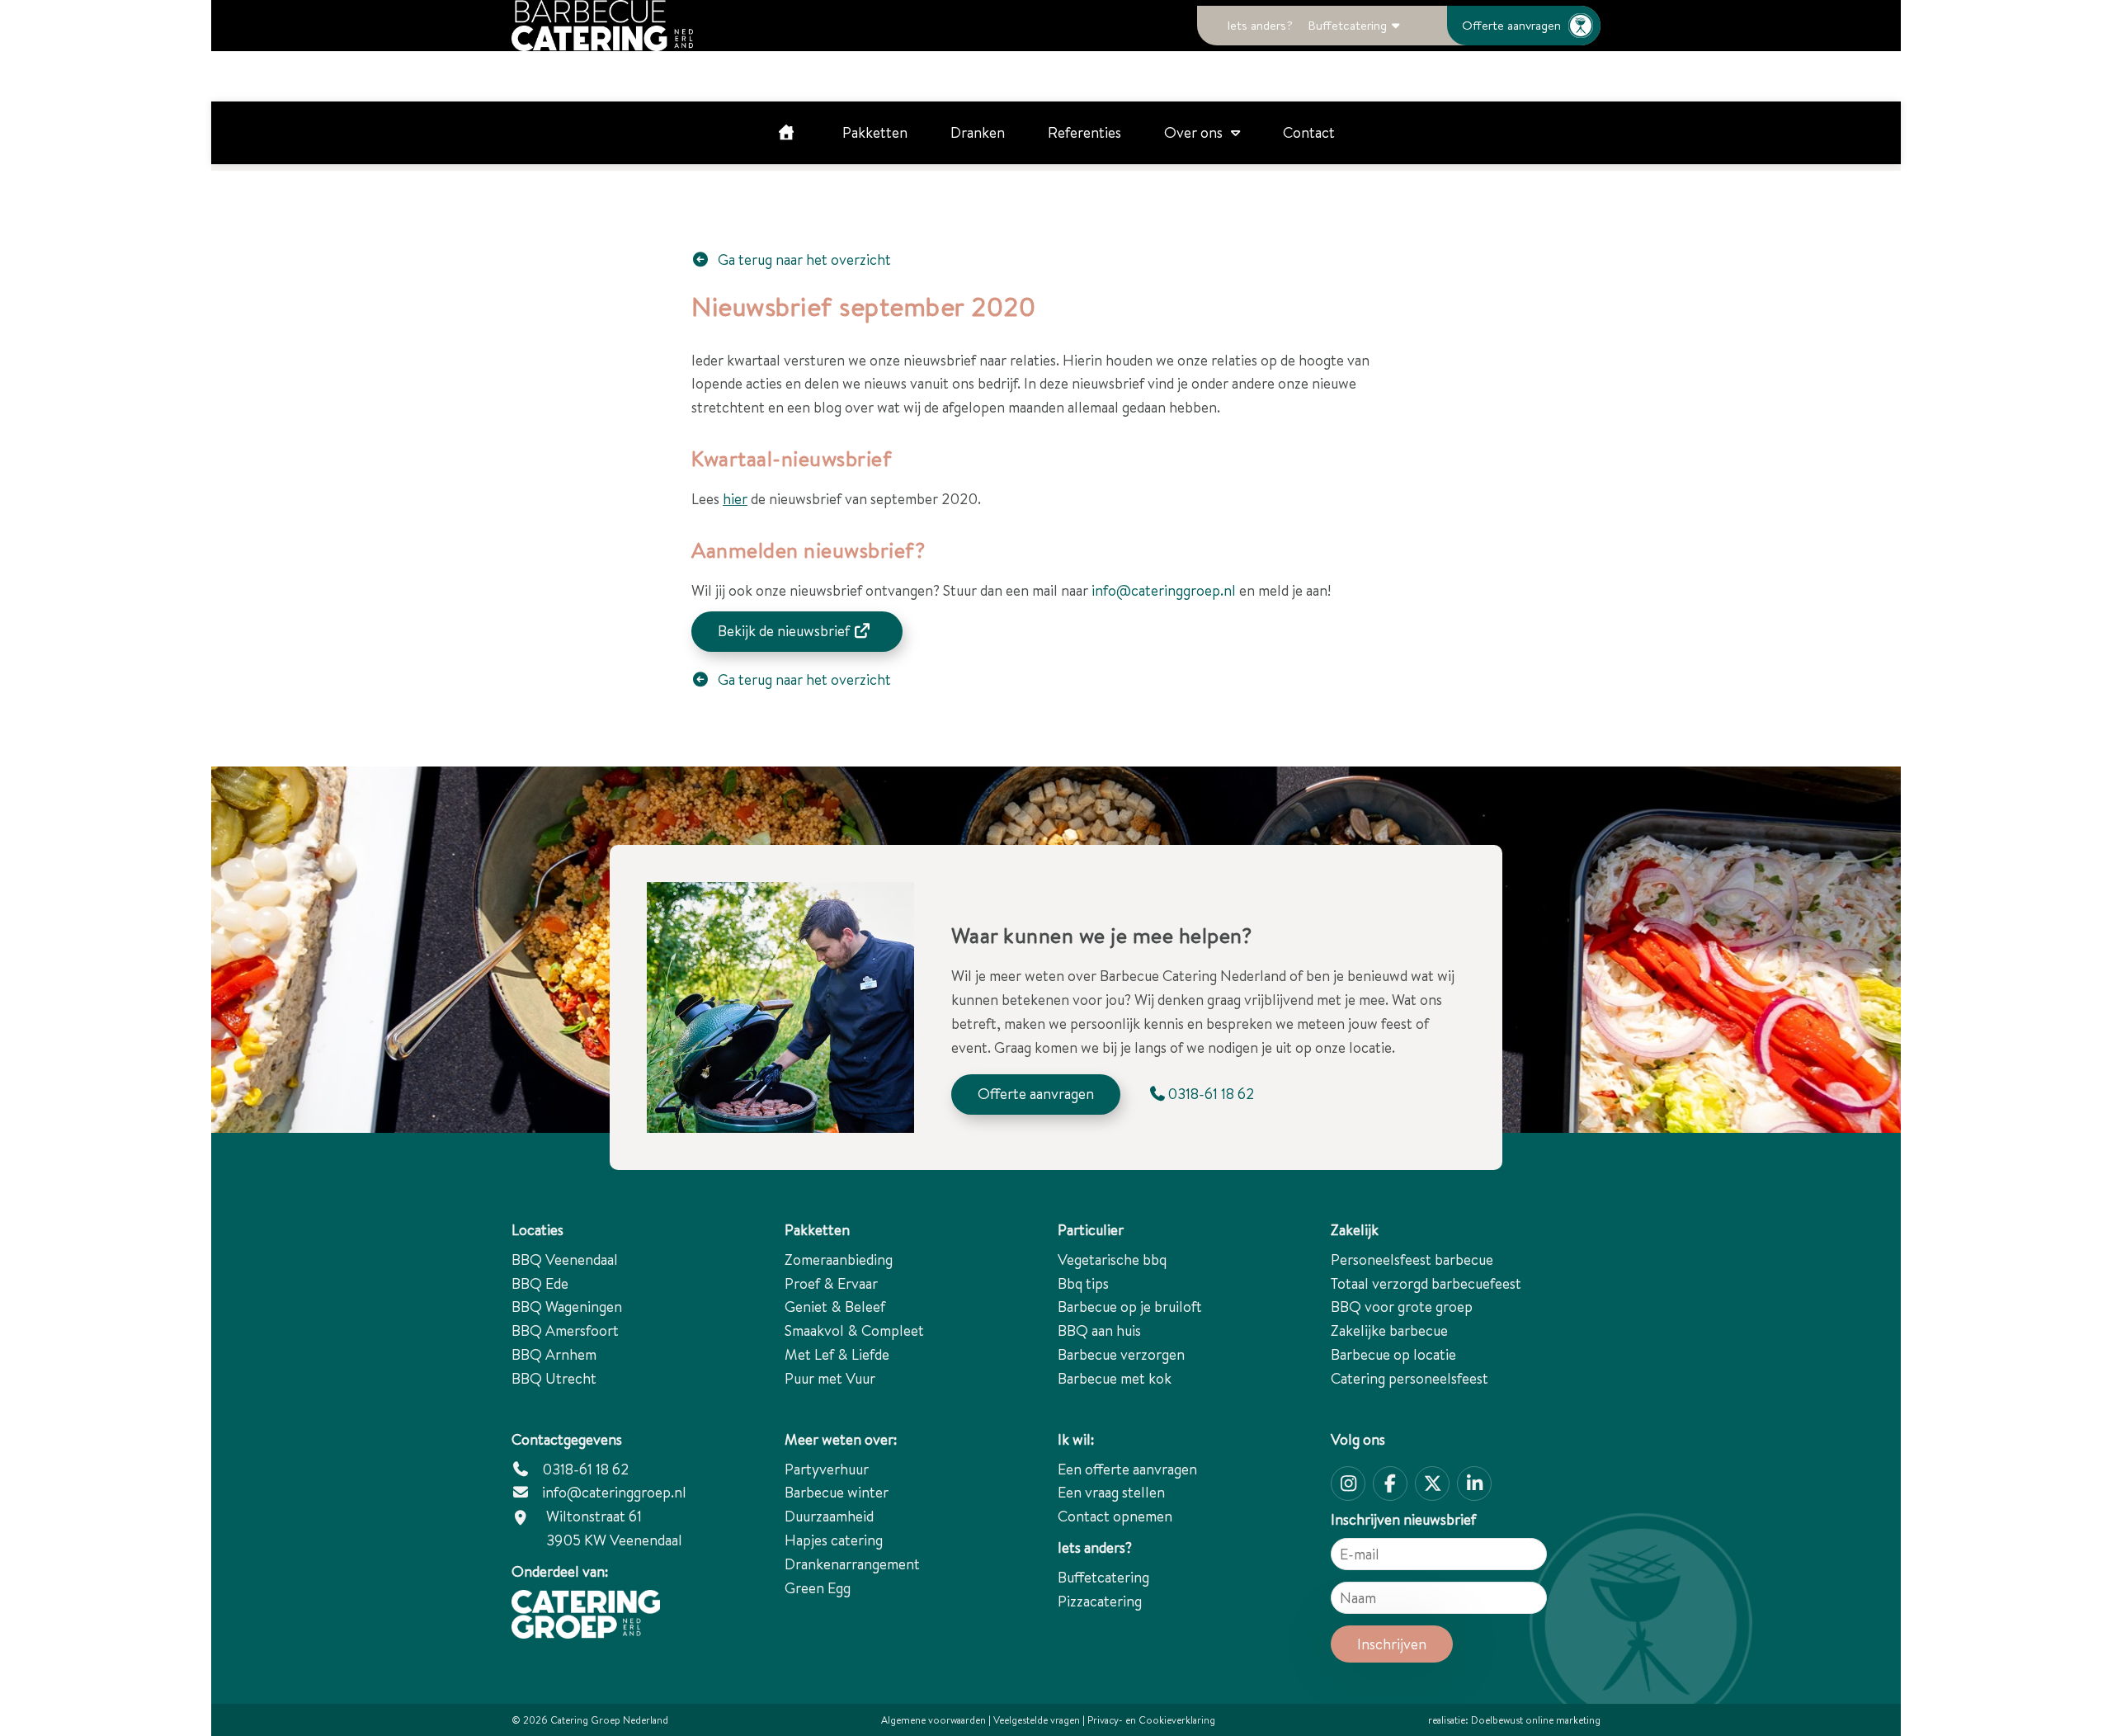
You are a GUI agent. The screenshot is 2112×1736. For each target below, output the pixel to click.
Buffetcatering (1347, 25)
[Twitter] (1432, 1484)
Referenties (1084, 132)
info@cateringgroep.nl (1164, 590)
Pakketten (875, 132)
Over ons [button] (1193, 132)
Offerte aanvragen (1511, 25)
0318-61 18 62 (584, 1469)
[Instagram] (1348, 1484)
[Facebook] (1390, 1484)
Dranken (978, 132)
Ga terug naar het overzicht (803, 259)
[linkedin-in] (1474, 1484)
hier (735, 499)
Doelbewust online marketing (1536, 1720)
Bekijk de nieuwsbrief (785, 631)
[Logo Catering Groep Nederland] (602, 26)
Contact (1309, 132)
